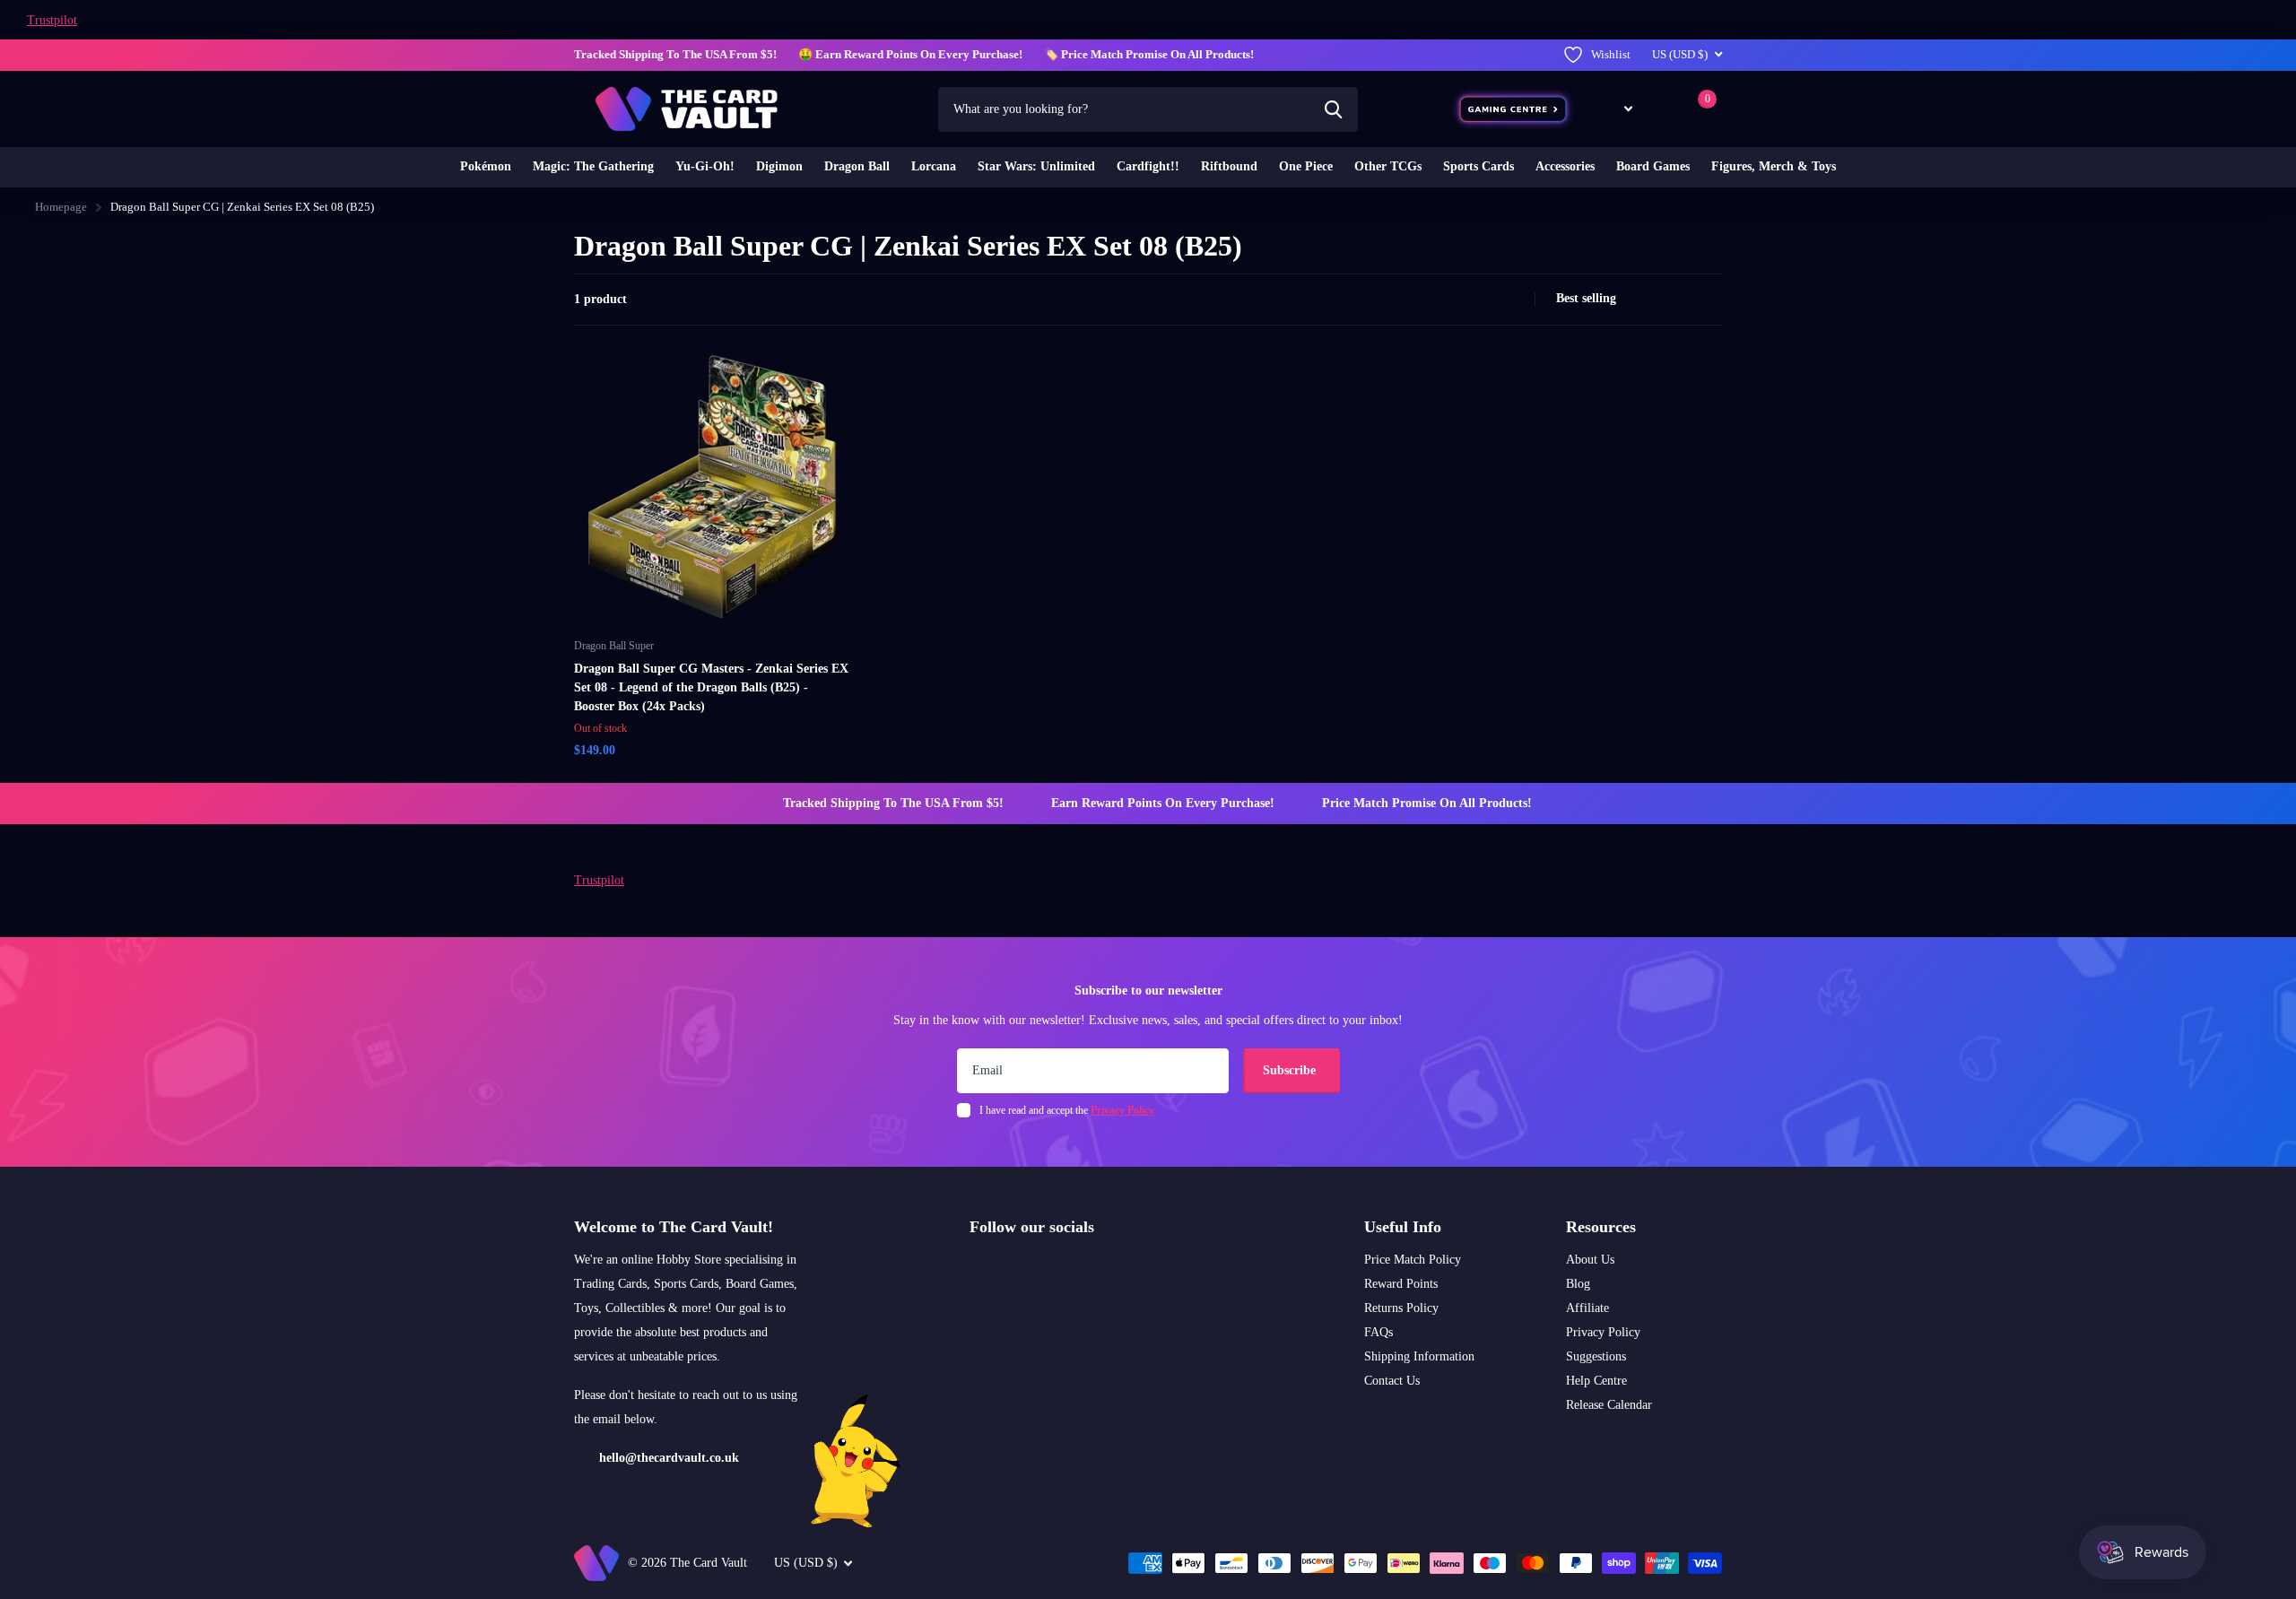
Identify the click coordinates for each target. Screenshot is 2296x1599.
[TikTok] (1052, 1270)
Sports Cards (1478, 166)
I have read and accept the (1067, 1110)
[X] (1014, 1270)
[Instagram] (976, 1270)
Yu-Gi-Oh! (705, 166)
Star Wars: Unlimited (1036, 166)
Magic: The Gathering (593, 166)
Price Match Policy (1413, 1260)
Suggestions (1596, 1356)
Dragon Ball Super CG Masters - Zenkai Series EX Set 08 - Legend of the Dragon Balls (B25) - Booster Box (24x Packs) (711, 687)
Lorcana (934, 166)
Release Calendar (1609, 1405)
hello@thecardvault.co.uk (669, 1458)
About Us (1590, 1260)
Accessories (1565, 166)
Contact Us (1392, 1381)
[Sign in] (1662, 109)
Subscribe (1291, 1070)
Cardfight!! (1148, 166)
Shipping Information (1419, 1356)
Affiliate (1587, 1308)
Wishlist (1611, 54)
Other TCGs (1388, 166)
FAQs (1378, 1332)
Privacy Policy (1603, 1332)
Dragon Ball (857, 166)
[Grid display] (1496, 300)
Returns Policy (1401, 1308)
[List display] (1516, 300)
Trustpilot (52, 20)
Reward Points (1401, 1284)
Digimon (779, 166)
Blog (1578, 1284)
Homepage (61, 207)
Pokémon (486, 166)
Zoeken (1333, 109)
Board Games (1653, 166)
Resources (1601, 1227)
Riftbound (1229, 166)
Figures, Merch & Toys (1774, 166)
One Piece (1306, 166)
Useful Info (1403, 1227)
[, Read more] (1615, 109)
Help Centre (1596, 1381)
